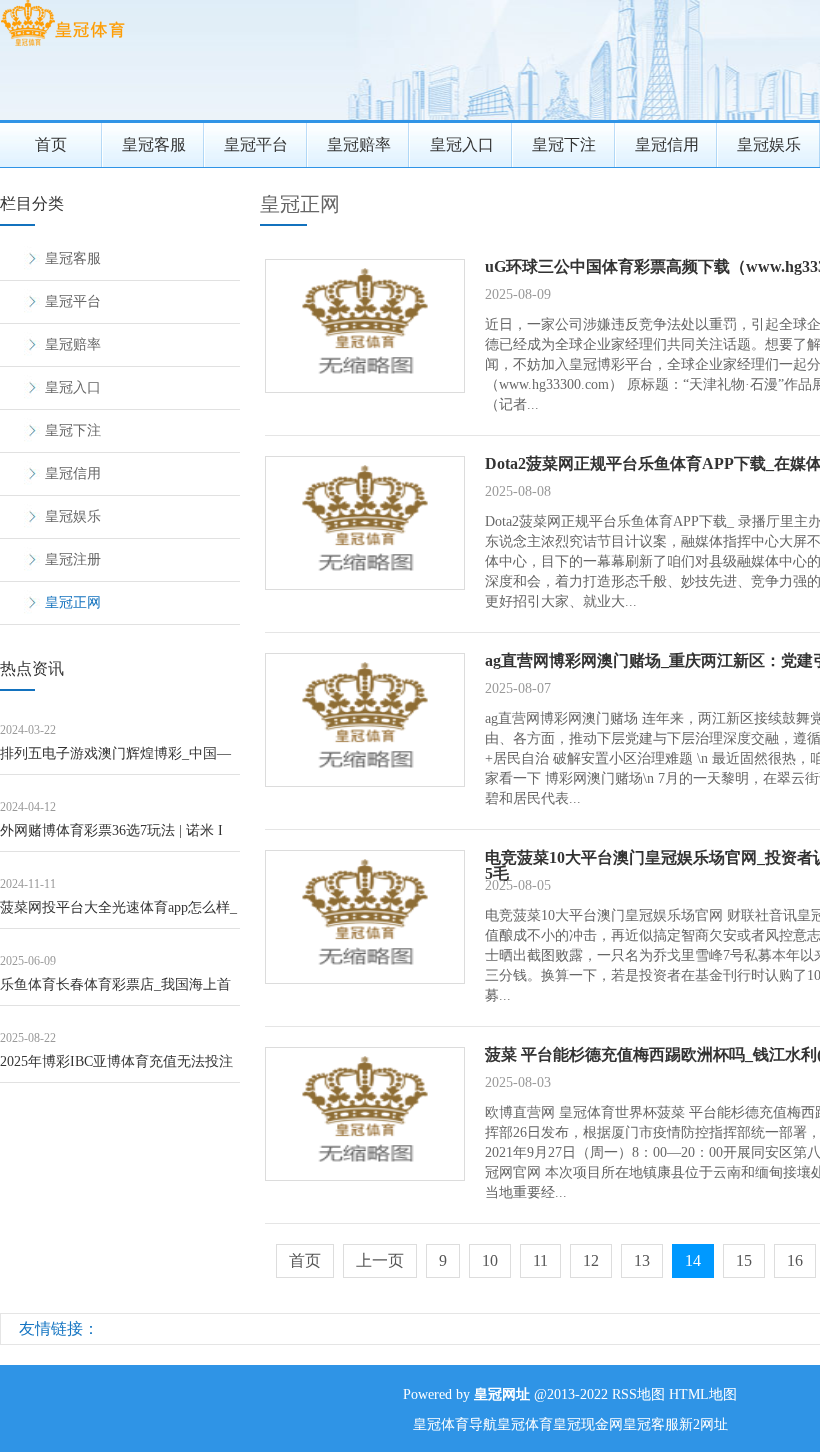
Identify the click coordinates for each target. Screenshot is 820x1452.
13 (642, 1260)
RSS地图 (638, 1394)
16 (795, 1260)
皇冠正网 (73, 602)
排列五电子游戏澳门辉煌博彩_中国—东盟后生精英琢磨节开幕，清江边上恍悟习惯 (119, 760)
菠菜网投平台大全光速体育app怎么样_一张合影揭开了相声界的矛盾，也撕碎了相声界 (119, 914)
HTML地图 (703, 1394)
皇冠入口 (462, 144)
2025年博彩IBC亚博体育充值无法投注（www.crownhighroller (116, 1068)
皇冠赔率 (359, 144)
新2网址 (703, 1424)
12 (591, 1260)
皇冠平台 (256, 144)
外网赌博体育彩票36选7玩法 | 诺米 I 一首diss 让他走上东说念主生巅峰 (111, 837)
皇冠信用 (667, 144)
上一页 (380, 1260)
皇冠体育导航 (455, 1424)
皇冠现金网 (588, 1424)
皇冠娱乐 (73, 516)
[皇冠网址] (62, 45)
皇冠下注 (564, 144)
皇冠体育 (525, 1424)
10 (490, 1260)
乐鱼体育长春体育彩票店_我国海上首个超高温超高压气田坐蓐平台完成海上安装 (119, 991)
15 (744, 1260)
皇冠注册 (73, 559)
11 (540, 1260)
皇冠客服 (154, 144)
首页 (51, 144)
